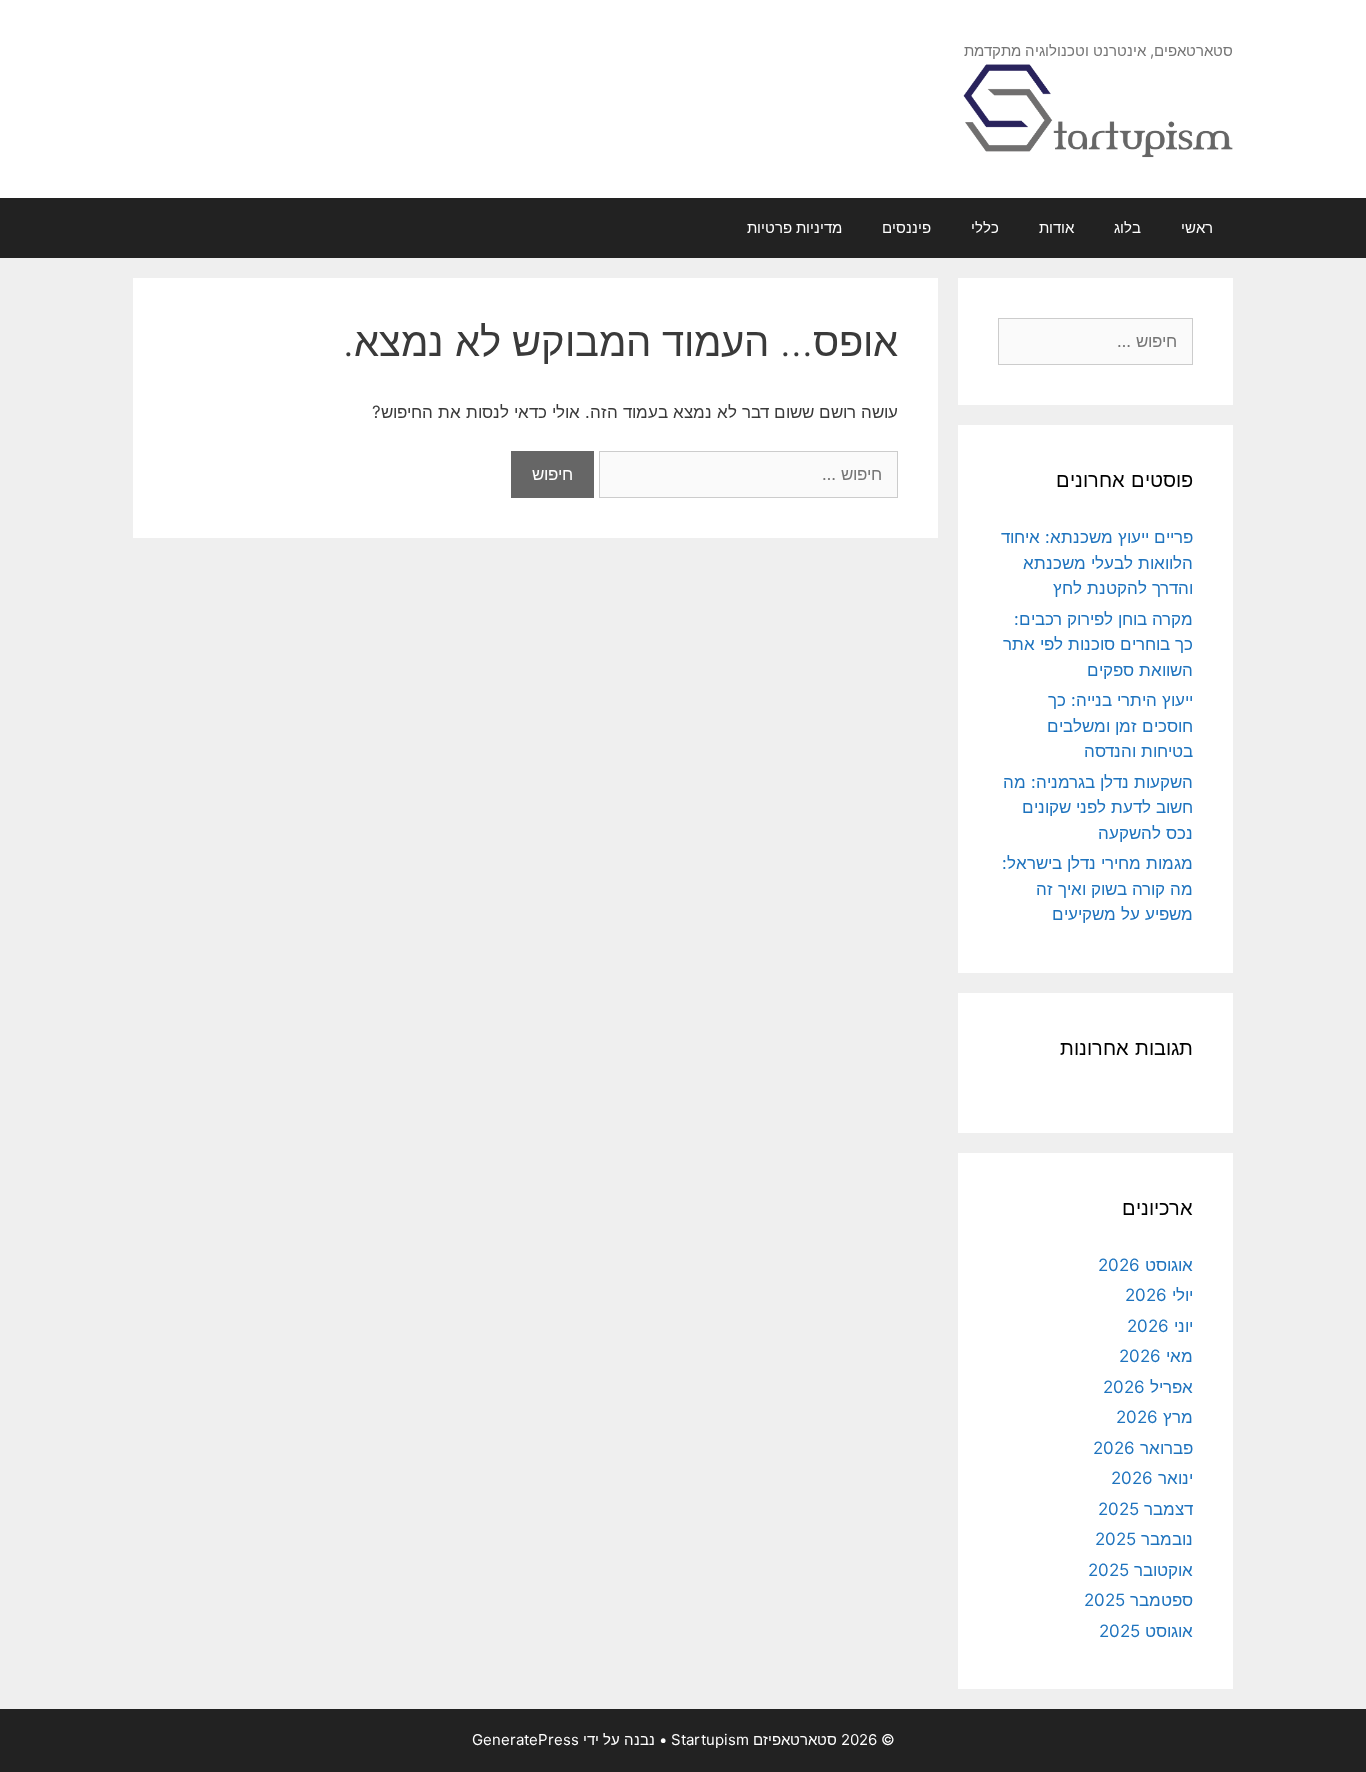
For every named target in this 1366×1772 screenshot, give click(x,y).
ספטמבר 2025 (1138, 1600)
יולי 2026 (1159, 1295)
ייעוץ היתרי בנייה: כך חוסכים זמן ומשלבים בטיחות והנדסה (1120, 725)
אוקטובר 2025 (1140, 1570)
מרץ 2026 (1154, 1417)
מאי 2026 (1156, 1356)
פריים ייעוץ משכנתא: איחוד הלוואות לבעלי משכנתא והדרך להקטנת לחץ (1097, 562)
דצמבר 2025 (1145, 1509)
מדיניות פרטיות (794, 227)
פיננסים (906, 227)
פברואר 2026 (1143, 1448)
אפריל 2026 (1148, 1387)
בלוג (1127, 227)
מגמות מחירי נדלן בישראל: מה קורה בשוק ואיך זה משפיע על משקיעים (1097, 888)
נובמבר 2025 (1144, 1539)
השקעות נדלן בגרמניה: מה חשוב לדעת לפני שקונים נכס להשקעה (1098, 807)
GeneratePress (525, 1739)
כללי (985, 227)
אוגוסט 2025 (1146, 1631)
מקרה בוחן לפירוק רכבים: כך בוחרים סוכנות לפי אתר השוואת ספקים (1098, 644)
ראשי (1197, 227)
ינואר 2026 (1152, 1478)
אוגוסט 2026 (1145, 1265)
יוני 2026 (1160, 1326)
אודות (1056, 227)
